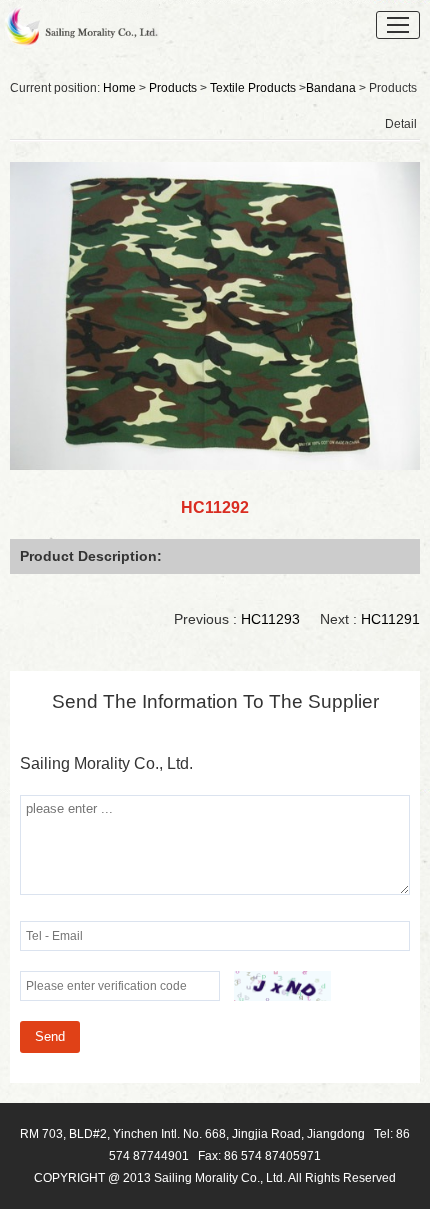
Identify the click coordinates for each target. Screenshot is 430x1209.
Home (119, 88)
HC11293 (270, 619)
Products (173, 88)
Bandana (331, 88)
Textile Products (253, 88)
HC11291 (390, 619)
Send (50, 1036)
